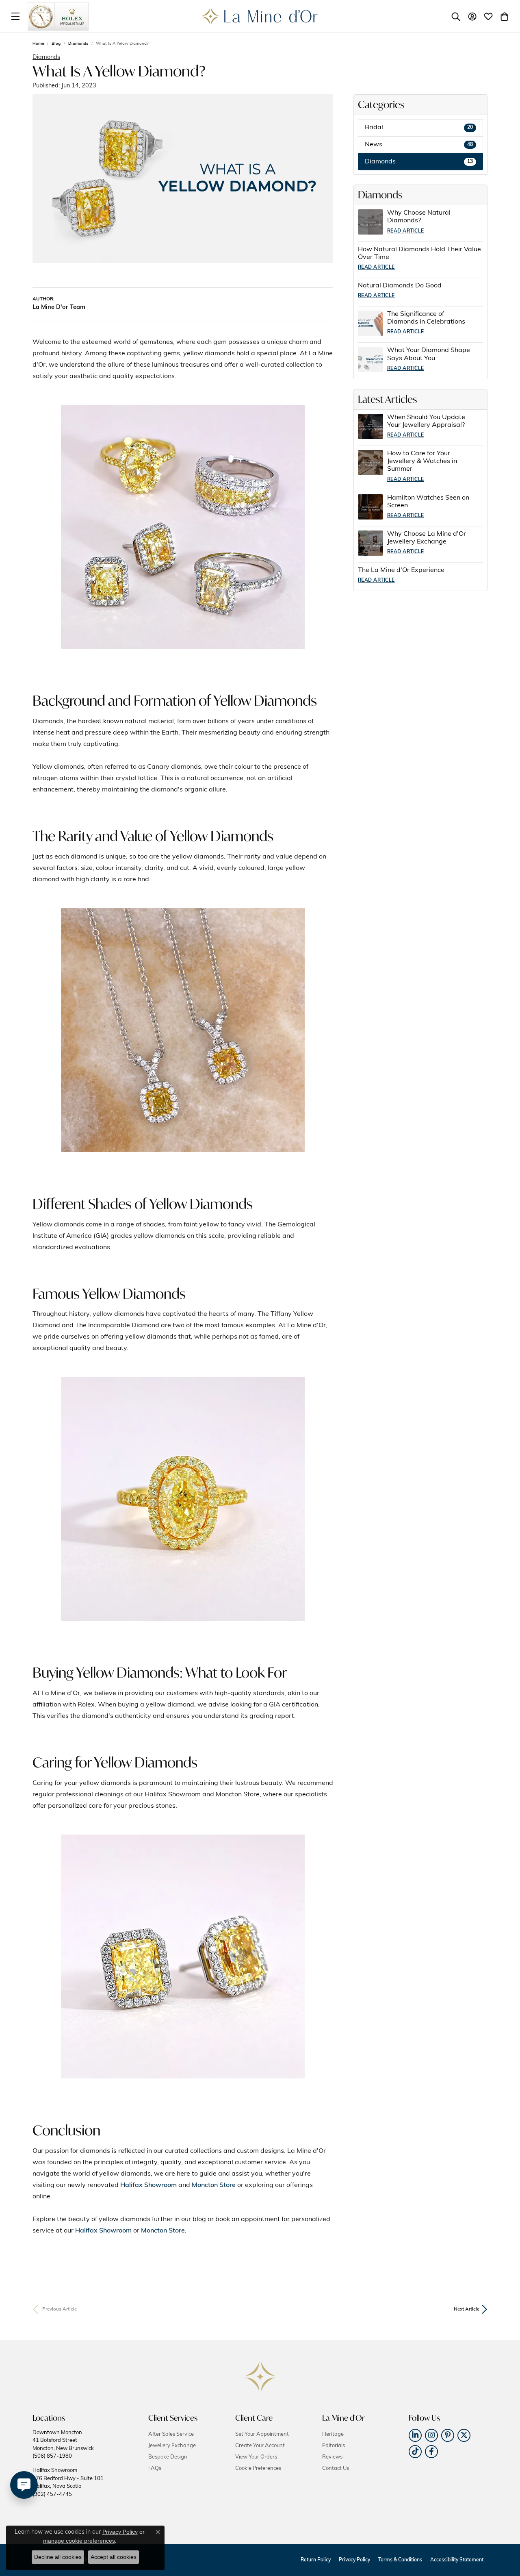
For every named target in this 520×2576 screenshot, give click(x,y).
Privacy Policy (354, 2560)
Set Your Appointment (262, 2434)
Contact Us (336, 2468)
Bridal (419, 128)
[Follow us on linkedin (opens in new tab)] (415, 2435)
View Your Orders (256, 2457)
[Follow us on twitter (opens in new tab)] (464, 2435)
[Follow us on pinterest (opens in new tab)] (448, 2435)
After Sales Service (171, 2434)
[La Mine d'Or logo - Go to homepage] (260, 16)
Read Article (406, 231)
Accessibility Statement (457, 2560)
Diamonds (78, 44)
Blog (56, 44)
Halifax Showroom (148, 2185)
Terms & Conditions (400, 2560)
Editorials (334, 2446)
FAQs (155, 2468)
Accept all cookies (114, 2557)
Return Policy (316, 2560)
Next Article (467, 2309)
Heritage (333, 2434)
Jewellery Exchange (172, 2446)
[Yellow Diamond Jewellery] (183, 527)
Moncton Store (214, 2185)
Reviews (332, 2457)
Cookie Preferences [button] (258, 2468)
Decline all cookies (58, 2557)
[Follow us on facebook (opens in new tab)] (431, 2452)
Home (38, 44)
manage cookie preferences (79, 2541)
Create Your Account (260, 2446)
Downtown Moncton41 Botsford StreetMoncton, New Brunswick (63, 2444)
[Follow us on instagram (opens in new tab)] (431, 2435)
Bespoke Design (168, 2457)
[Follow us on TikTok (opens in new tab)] (415, 2452)
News (419, 145)
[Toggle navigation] (15, 16)
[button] (456, 16)
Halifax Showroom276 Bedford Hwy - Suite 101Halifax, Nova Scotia (68, 2482)
